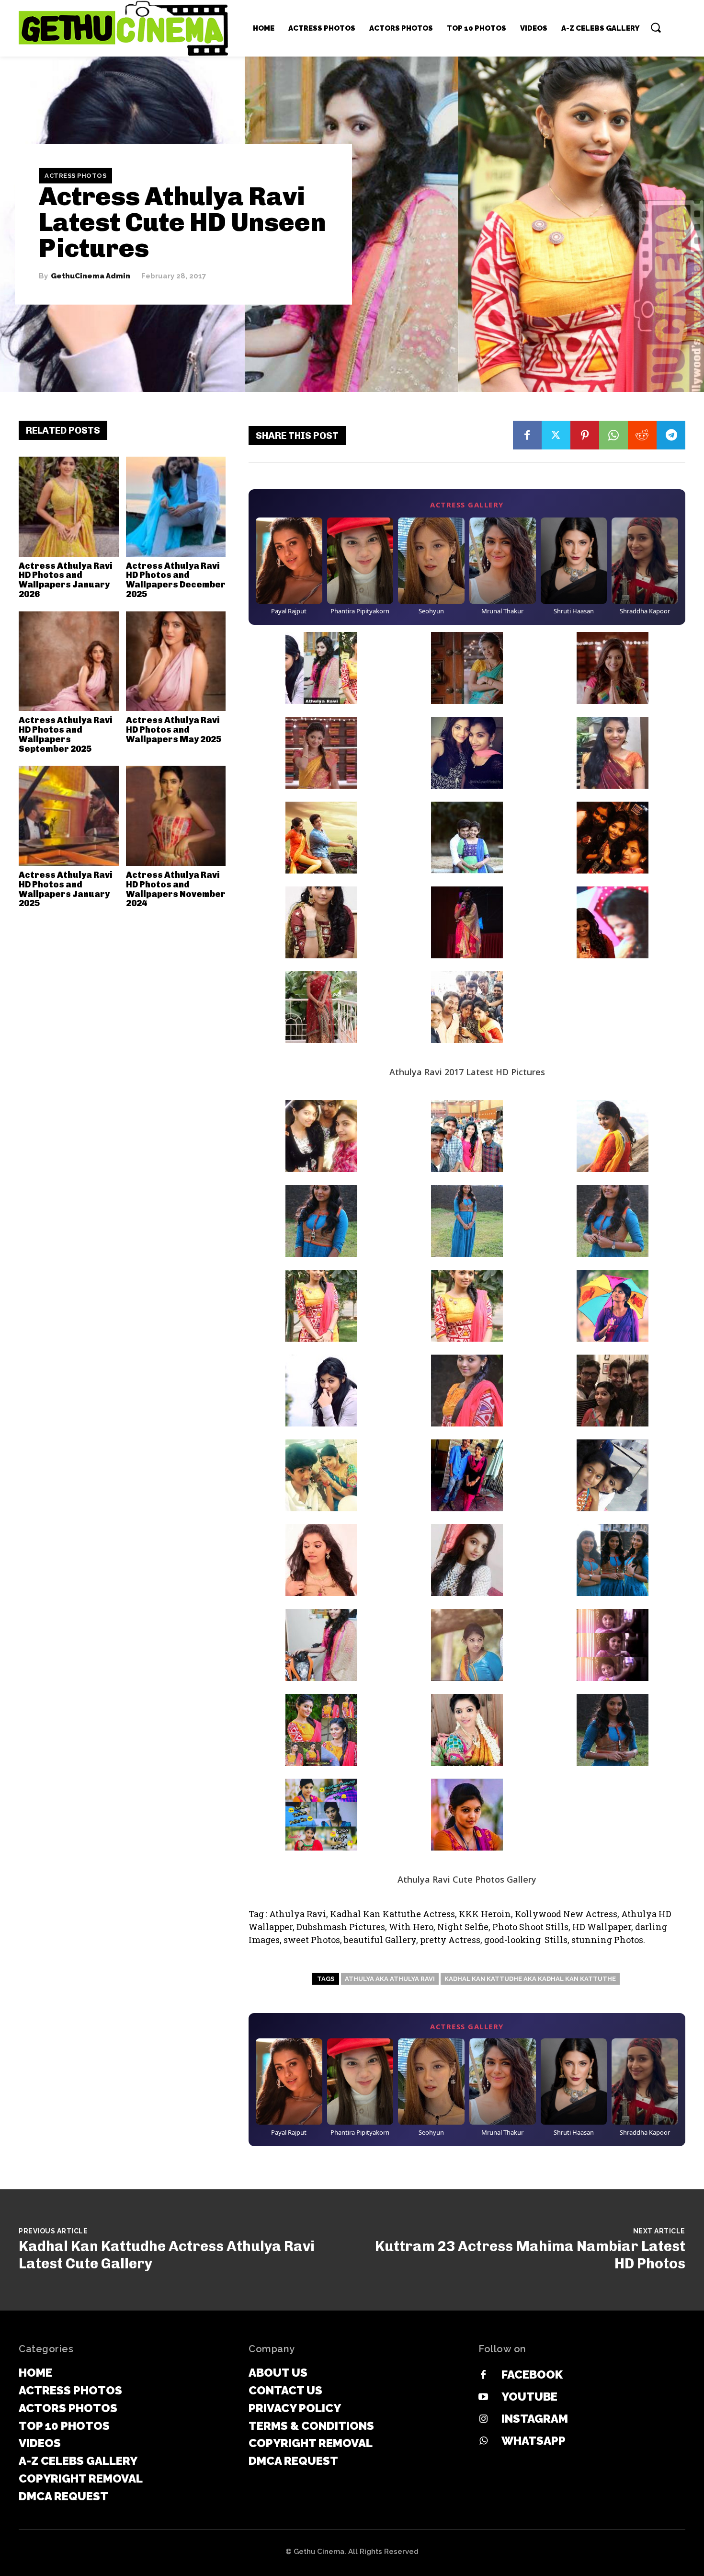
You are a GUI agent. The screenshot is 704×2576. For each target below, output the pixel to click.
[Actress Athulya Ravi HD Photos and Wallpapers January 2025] (69, 816)
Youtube (529, 2397)
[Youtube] (483, 2397)
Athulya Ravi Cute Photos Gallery (467, 1879)
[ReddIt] (642, 435)
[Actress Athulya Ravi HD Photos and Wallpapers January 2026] (69, 507)
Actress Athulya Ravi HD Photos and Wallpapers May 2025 (174, 730)
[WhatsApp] (613, 435)
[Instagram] (483, 2419)
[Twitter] (556, 435)
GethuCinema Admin (91, 276)
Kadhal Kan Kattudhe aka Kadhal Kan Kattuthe (530, 1979)
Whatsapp (534, 2441)
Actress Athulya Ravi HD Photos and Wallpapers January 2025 (66, 889)
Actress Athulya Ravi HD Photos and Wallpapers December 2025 (176, 580)
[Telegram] (671, 435)
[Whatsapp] (483, 2441)
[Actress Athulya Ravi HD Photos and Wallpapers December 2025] (176, 507)
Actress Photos (75, 176)
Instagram (535, 2419)
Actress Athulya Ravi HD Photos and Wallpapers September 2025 (66, 734)
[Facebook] (527, 435)
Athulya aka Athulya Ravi (390, 1979)
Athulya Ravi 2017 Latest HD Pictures (467, 1072)
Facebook (532, 2375)
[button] (656, 27)
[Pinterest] (585, 435)
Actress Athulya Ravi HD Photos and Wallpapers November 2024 (176, 889)
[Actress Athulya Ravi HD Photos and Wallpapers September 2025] (69, 661)
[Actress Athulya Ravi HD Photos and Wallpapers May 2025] (176, 661)
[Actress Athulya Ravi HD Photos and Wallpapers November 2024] (176, 816)
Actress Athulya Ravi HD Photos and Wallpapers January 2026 (66, 580)
